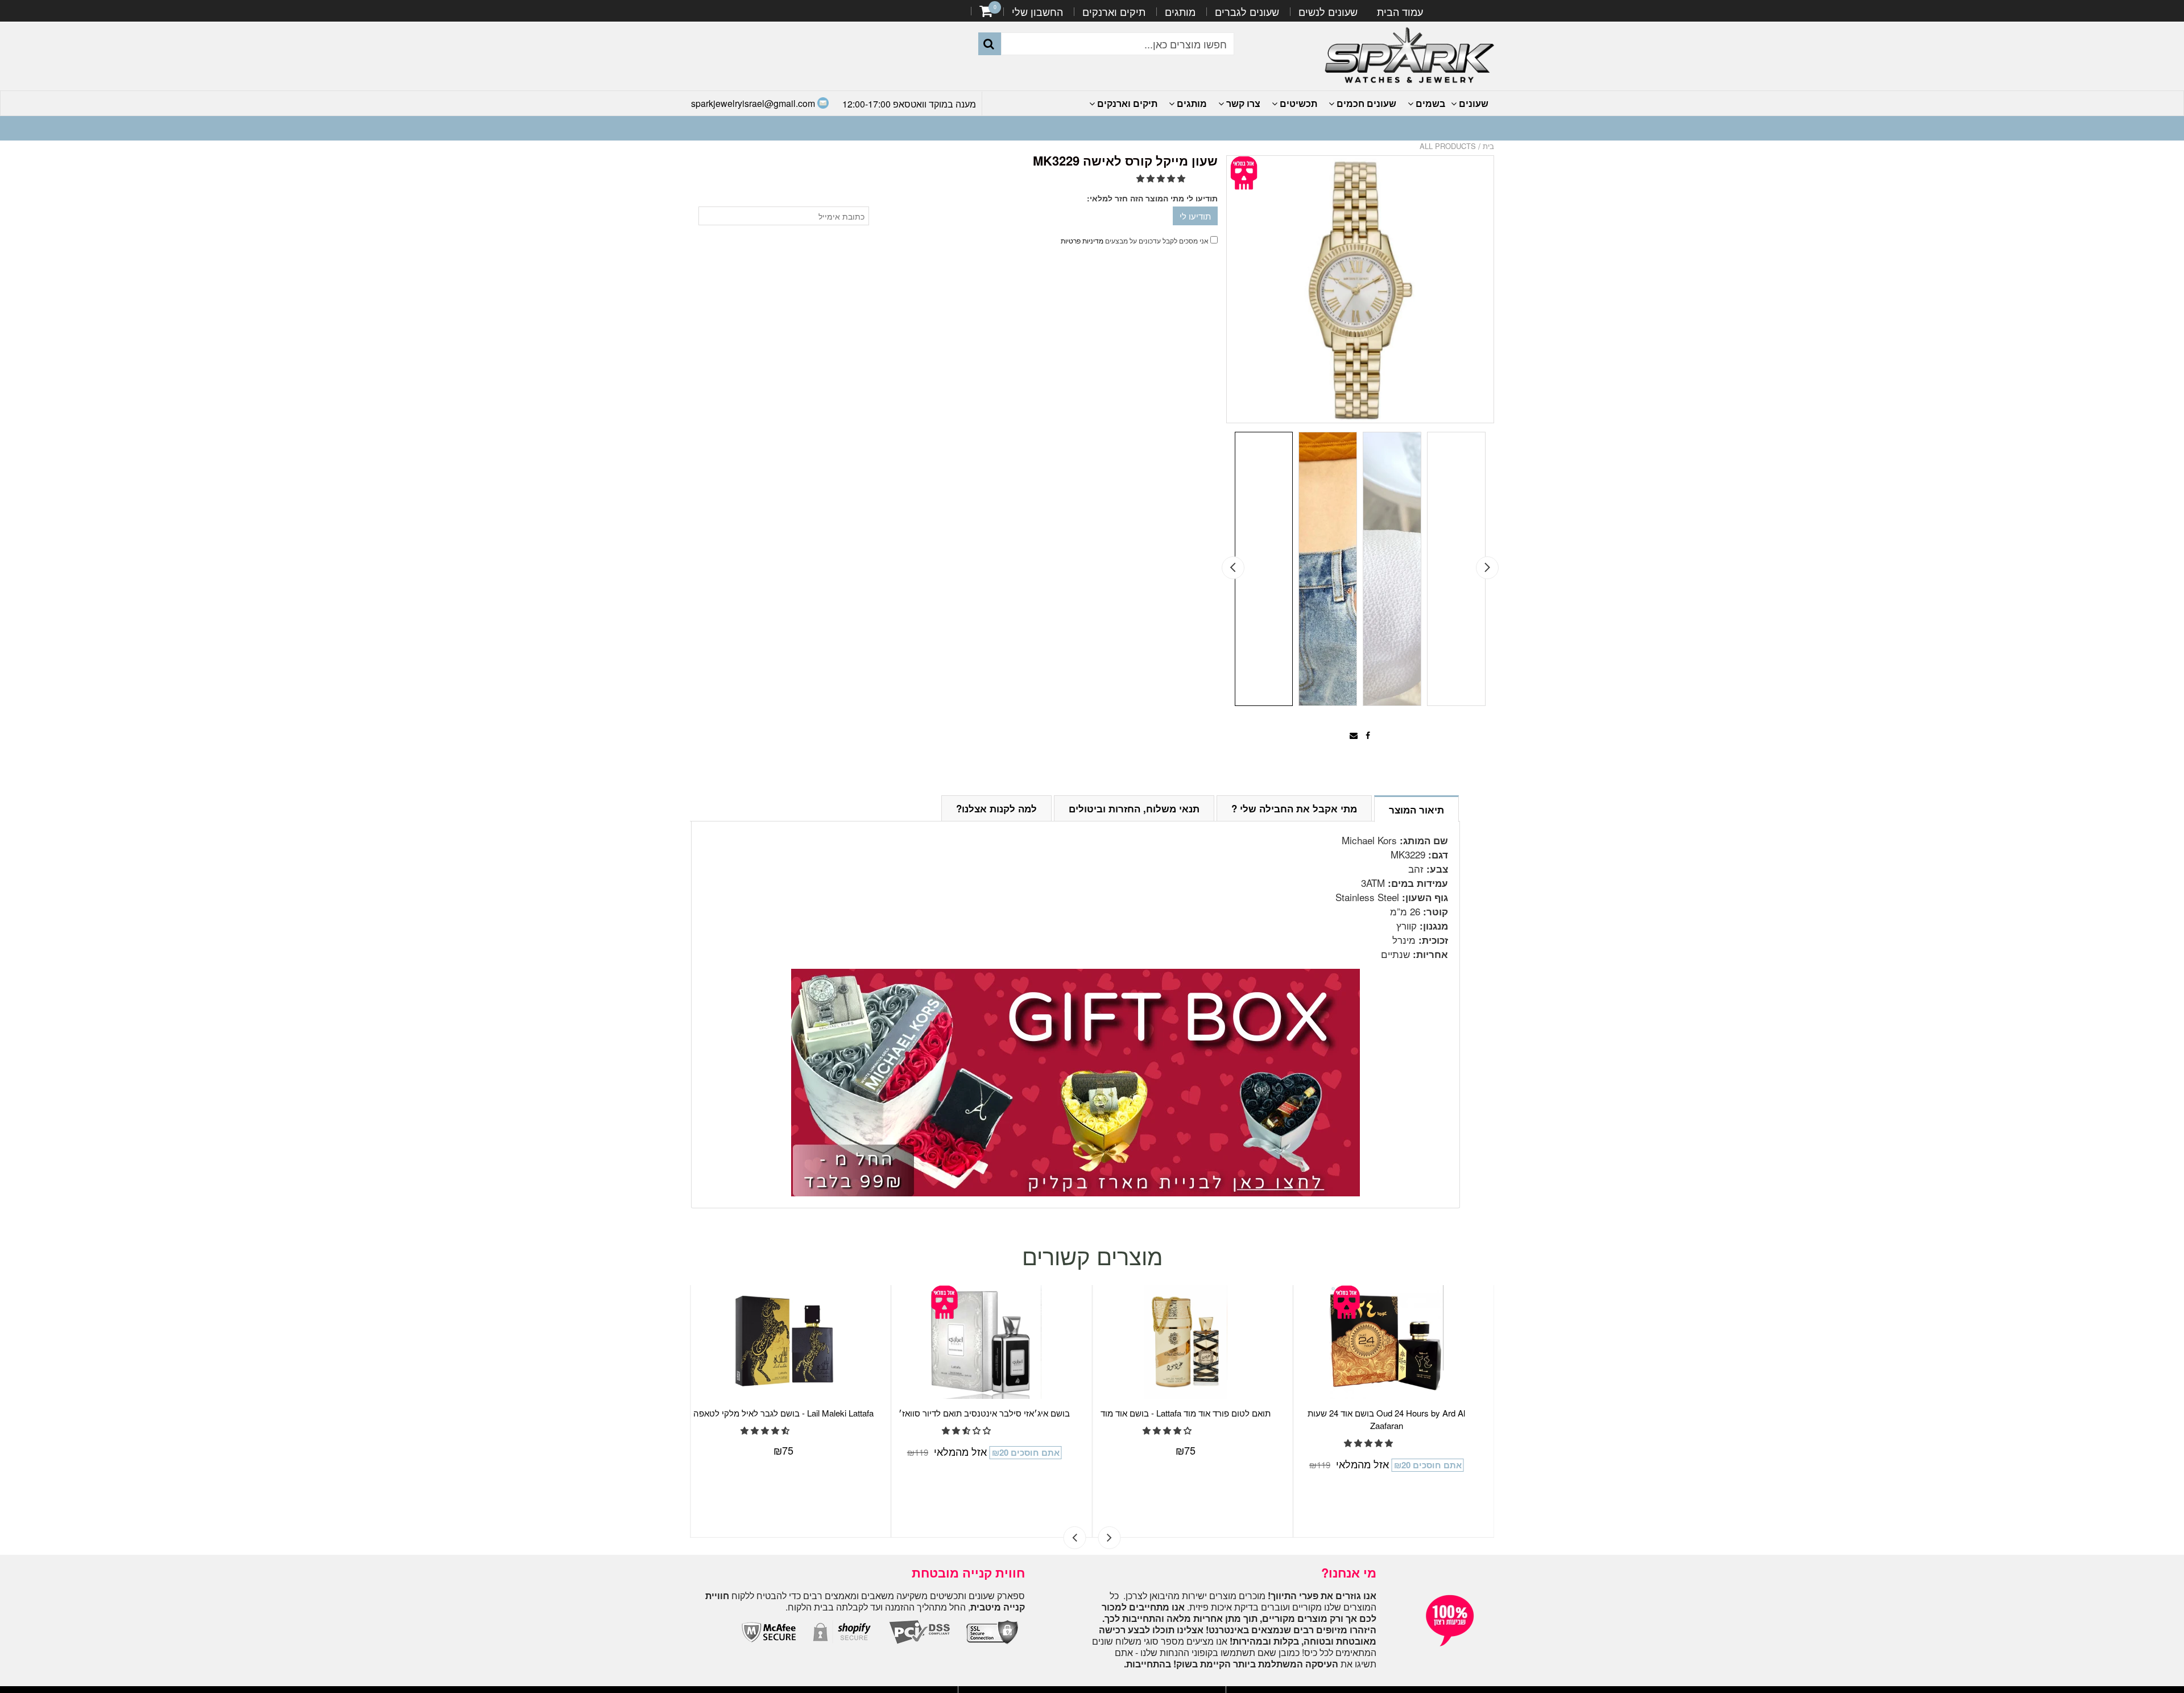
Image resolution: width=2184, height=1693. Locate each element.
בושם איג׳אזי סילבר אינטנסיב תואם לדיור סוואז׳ (1199, 1413)
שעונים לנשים (1328, 11)
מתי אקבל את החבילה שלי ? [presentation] (1294, 808)
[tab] (1416, 808)
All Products (1448, 146)
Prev (1233, 568)
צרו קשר (1242, 103)
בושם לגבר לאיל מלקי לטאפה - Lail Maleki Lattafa (998, 1413)
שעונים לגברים (1247, 11)
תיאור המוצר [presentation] (1416, 810)
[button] (1162, 178)
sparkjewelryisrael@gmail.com (754, 103)
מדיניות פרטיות (1082, 240)
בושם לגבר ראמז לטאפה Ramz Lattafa (797, 1413)
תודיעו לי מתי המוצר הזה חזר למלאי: (1152, 198)
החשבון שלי (1037, 11)
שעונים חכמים (1365, 103)
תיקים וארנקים (1114, 11)
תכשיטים (1297, 103)
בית (1488, 146)
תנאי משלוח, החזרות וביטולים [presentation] (1134, 808)
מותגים (1180, 11)
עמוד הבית (1400, 11)
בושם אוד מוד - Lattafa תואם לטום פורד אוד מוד (1400, 1413)
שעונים (1472, 103)
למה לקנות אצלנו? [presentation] (996, 808)
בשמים (1429, 103)
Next (1487, 568)
